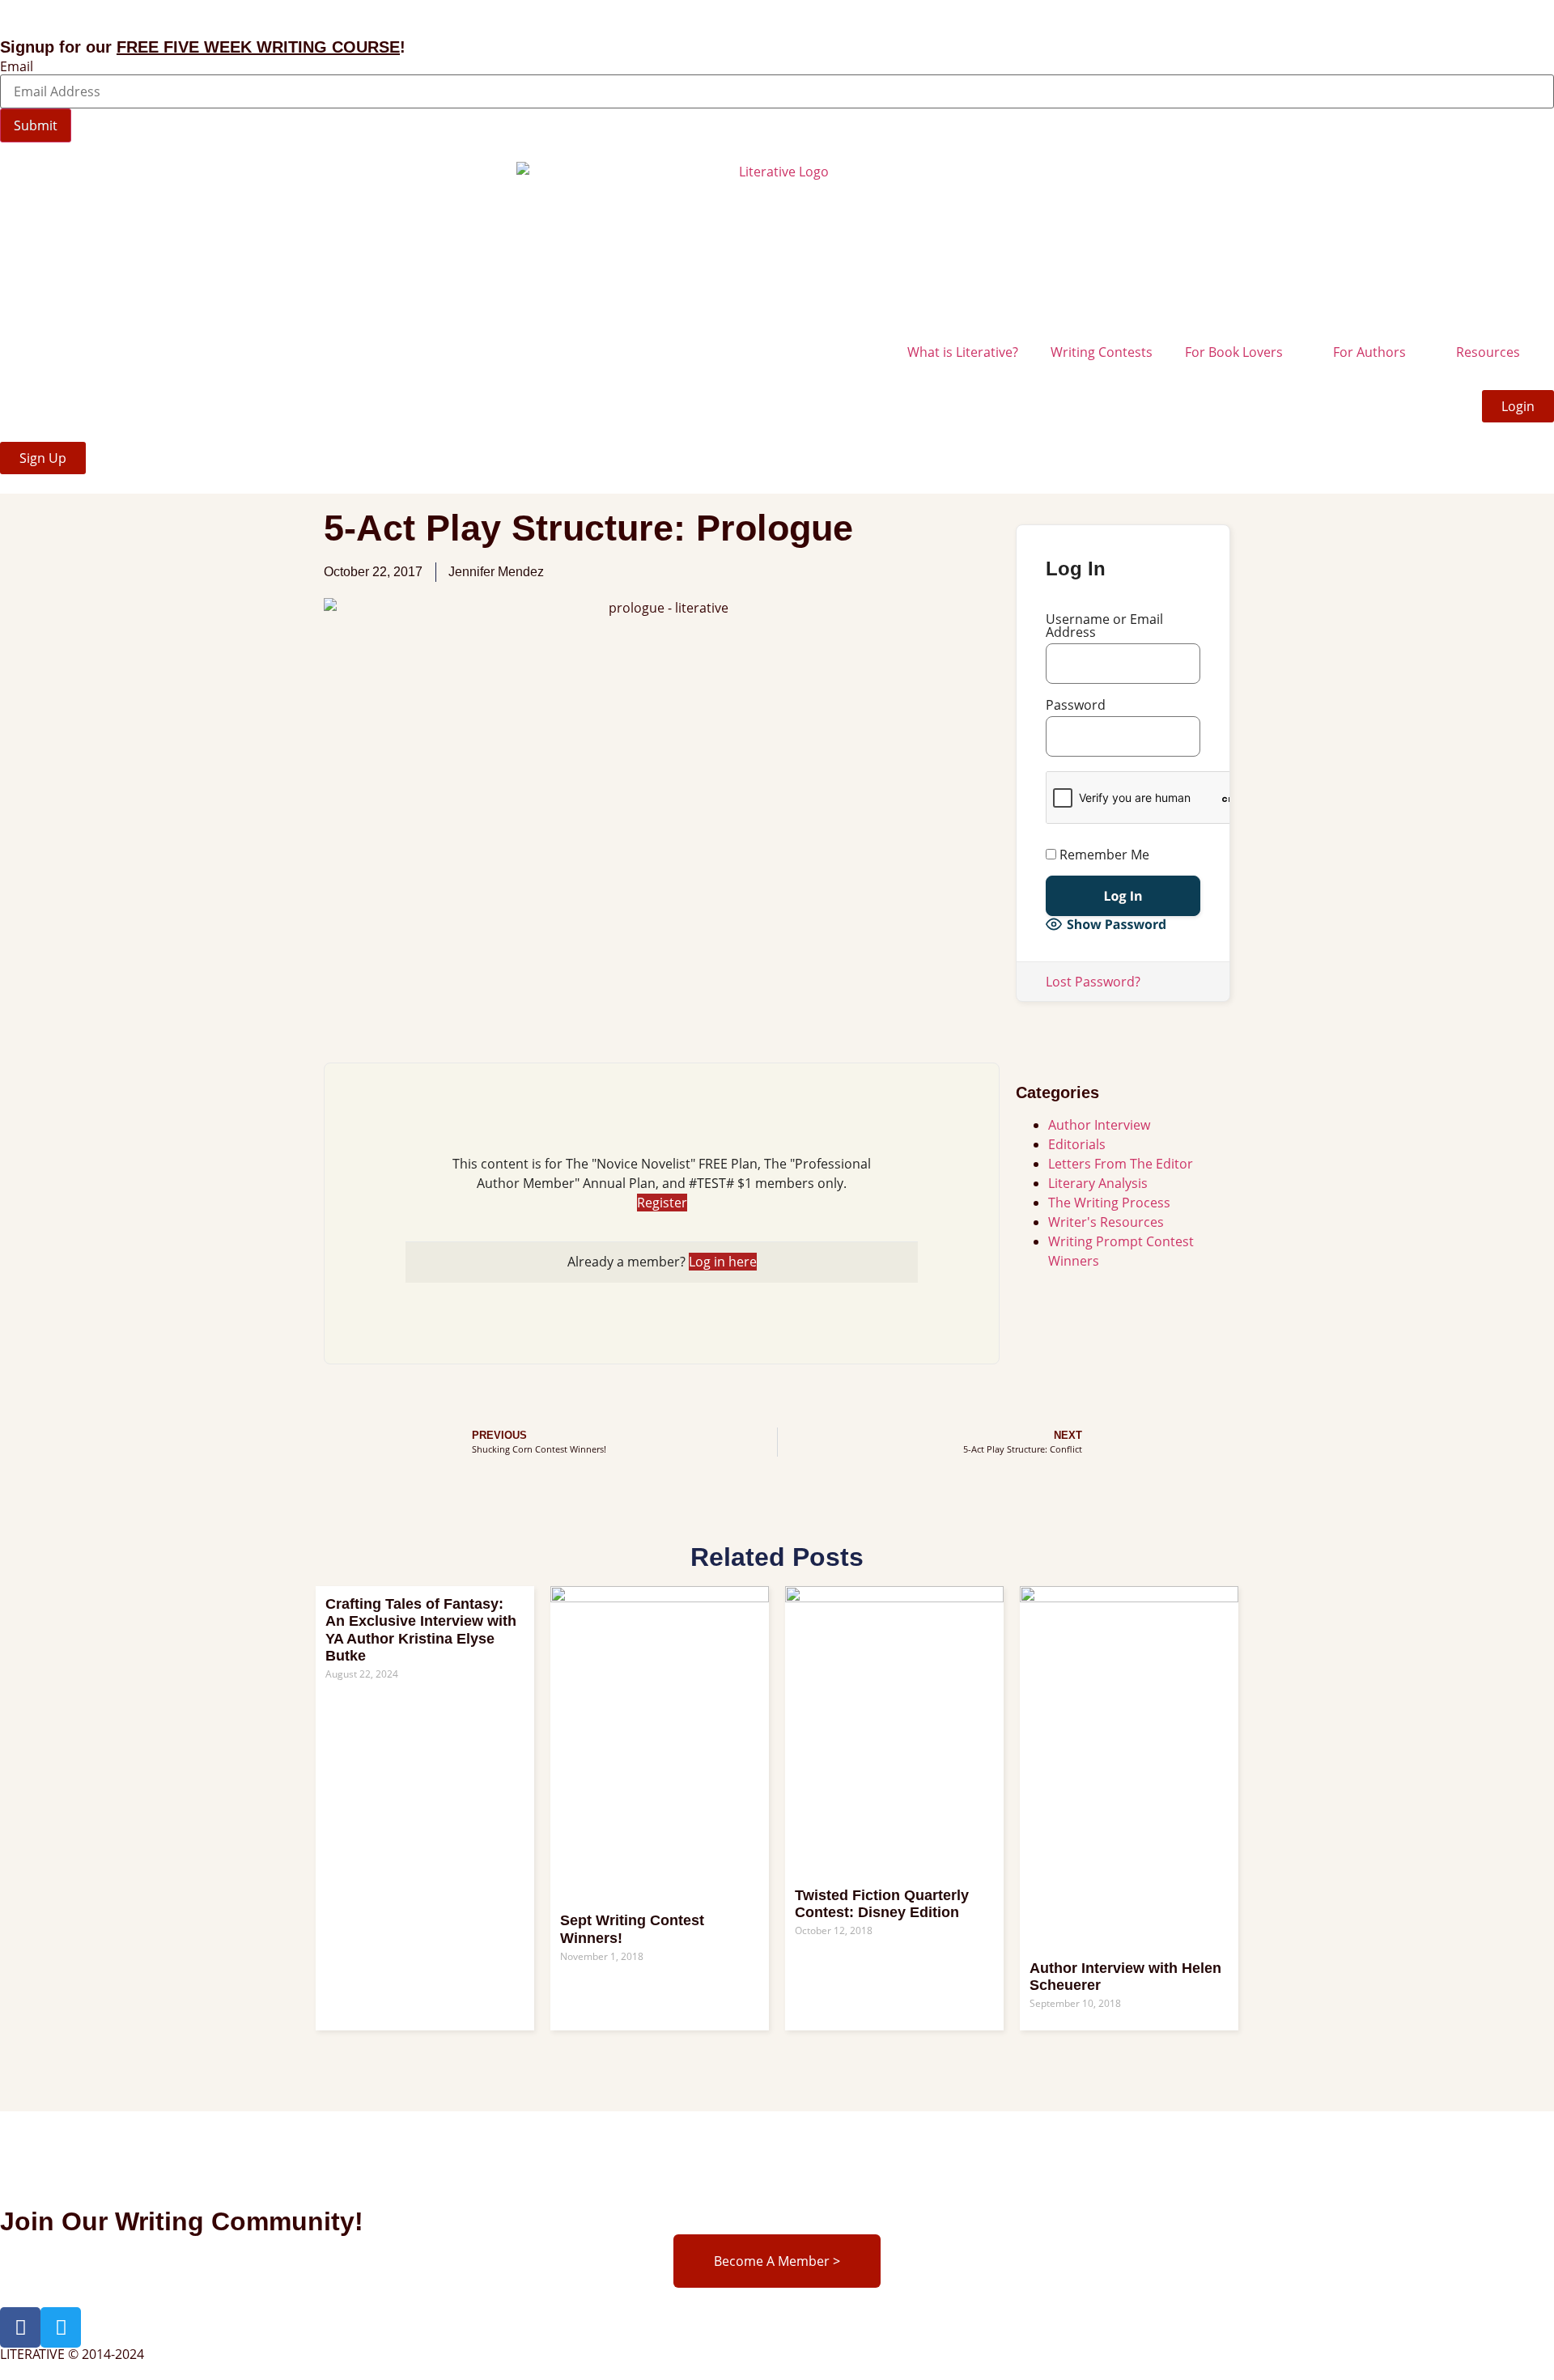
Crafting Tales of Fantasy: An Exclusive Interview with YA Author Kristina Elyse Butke (421, 1630)
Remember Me (1103, 855)
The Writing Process (1109, 1203)
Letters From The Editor (1121, 1164)
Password (1076, 705)
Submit (36, 125)
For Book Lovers (1234, 352)
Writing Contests (1102, 352)
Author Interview (1099, 1125)
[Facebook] (20, 2327)
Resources (1488, 352)
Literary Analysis (1098, 1183)
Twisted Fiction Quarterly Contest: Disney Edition (882, 1904)
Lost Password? (1093, 982)
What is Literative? (963, 352)
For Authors (1369, 352)
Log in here (723, 1262)
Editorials (1077, 1144)
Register (662, 1203)
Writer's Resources (1106, 1222)
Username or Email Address (1104, 626)
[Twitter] (61, 2327)
